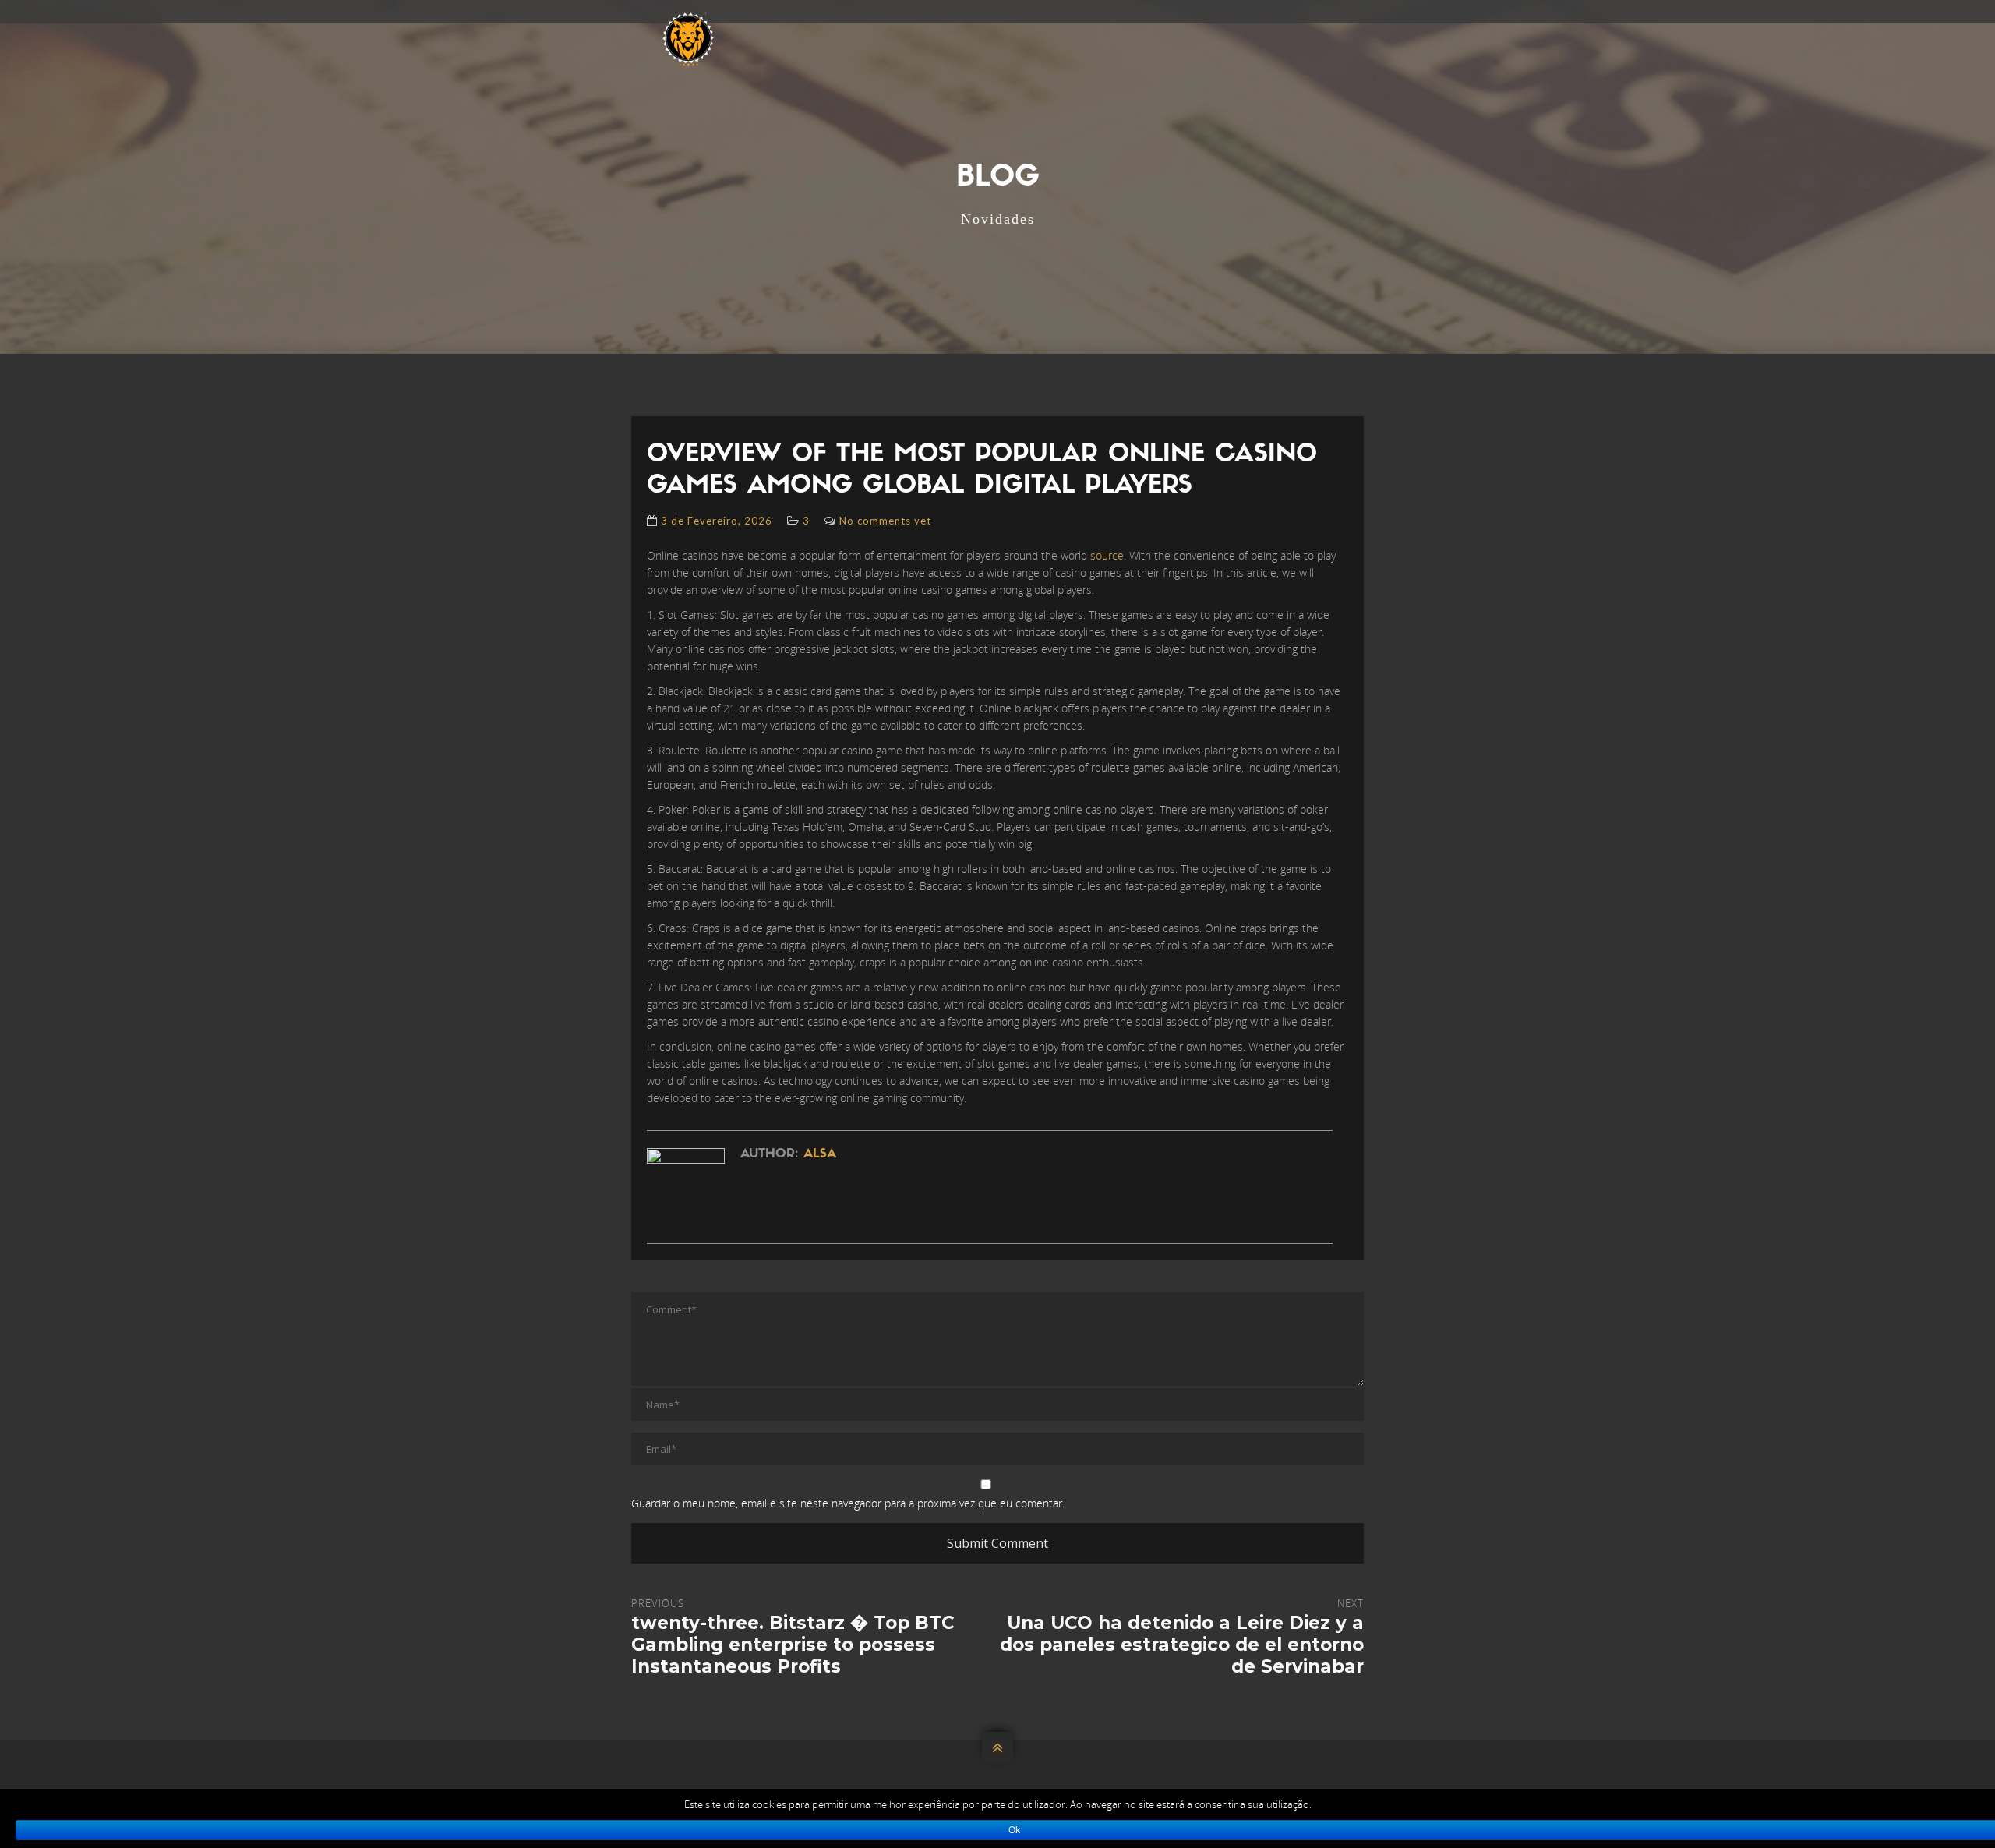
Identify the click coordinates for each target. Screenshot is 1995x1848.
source (1107, 555)
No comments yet (885, 521)
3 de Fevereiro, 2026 (717, 521)
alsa (820, 1154)
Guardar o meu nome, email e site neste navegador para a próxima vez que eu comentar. (848, 1503)
